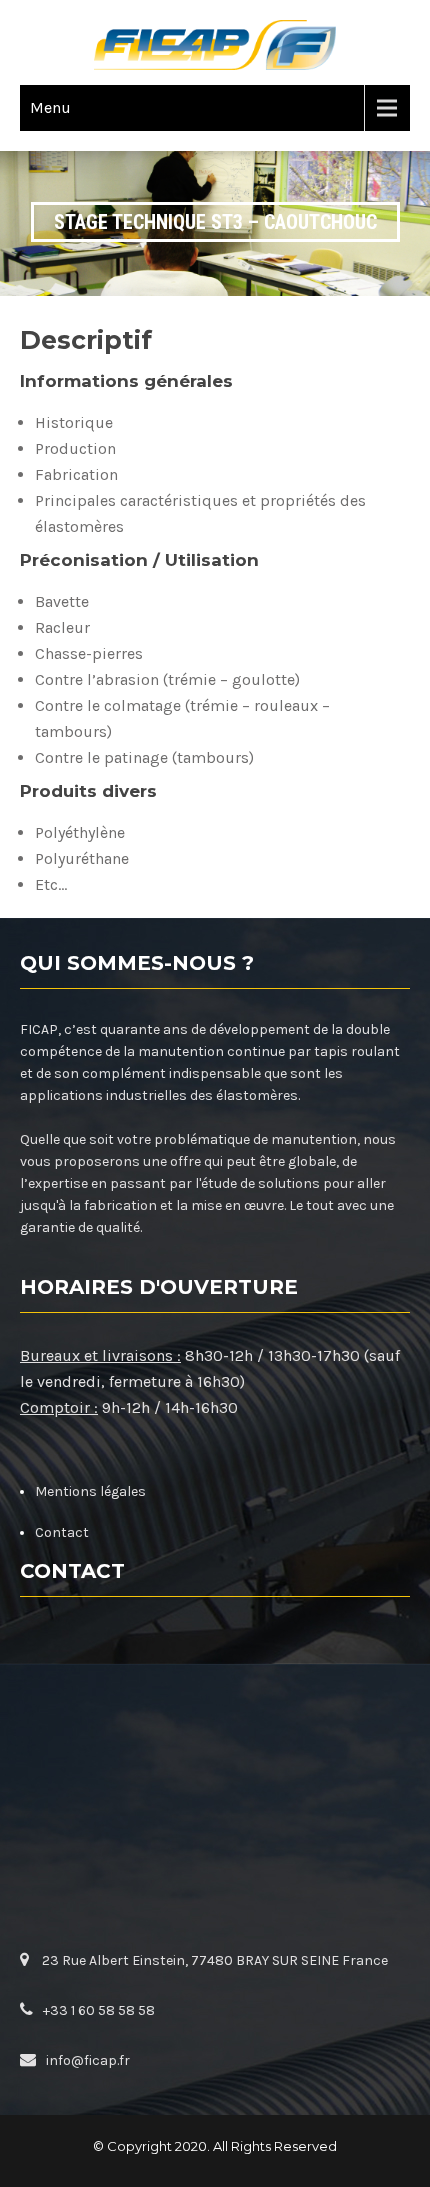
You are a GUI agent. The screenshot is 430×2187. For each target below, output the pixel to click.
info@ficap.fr (88, 2060)
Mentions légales (90, 1491)
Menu (50, 107)
